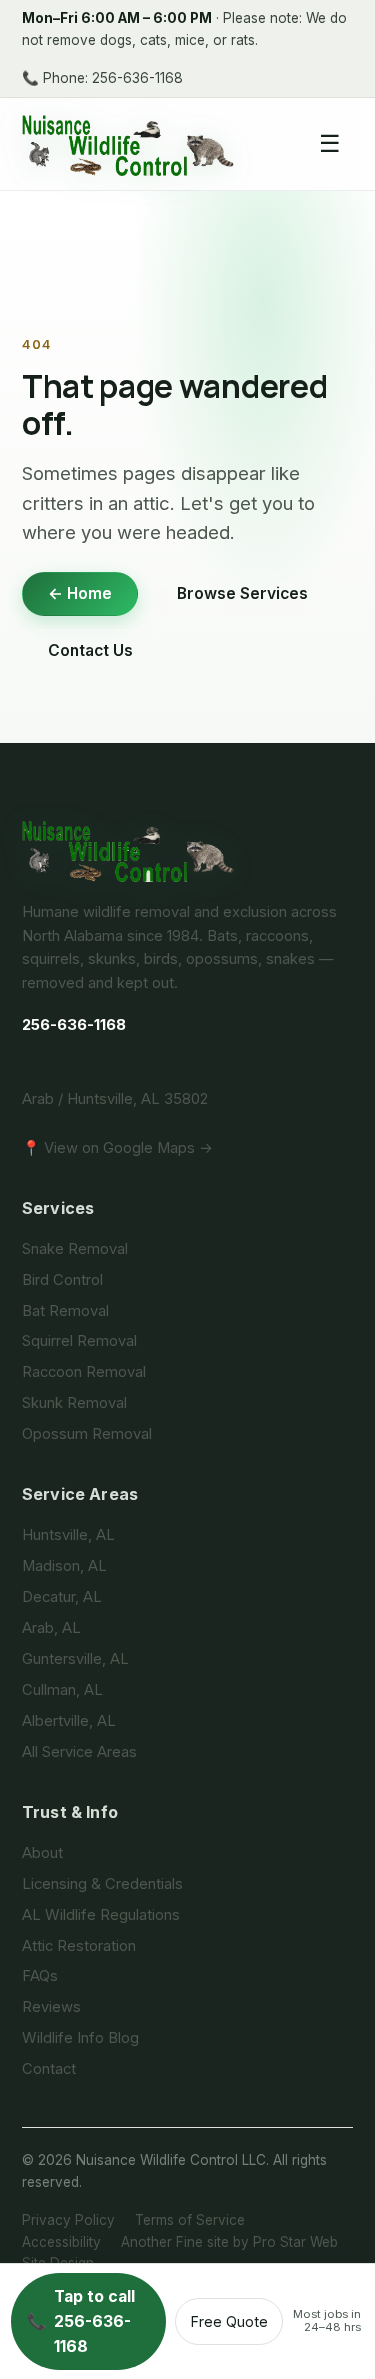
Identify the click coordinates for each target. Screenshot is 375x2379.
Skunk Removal (74, 1403)
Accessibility (61, 2242)
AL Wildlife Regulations (101, 1915)
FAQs (40, 1976)
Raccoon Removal (84, 1372)
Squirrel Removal (79, 1341)
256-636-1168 (74, 1025)
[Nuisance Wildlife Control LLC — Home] (128, 144)
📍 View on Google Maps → (117, 1148)
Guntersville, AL (75, 1659)
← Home (80, 593)
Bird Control (62, 1280)
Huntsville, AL (68, 1535)
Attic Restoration (79, 1946)
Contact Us (90, 650)
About (42, 1853)
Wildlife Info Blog (80, 2038)
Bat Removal (65, 1311)
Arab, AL (51, 1628)
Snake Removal (75, 1249)
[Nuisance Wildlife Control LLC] (187, 849)
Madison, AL (64, 1566)
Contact (49, 2069)
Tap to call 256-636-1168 (80, 2321)
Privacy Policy (68, 2220)
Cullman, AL (62, 1690)
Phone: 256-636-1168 (102, 78)
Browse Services (242, 593)
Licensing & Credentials (102, 1884)
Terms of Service (190, 2220)
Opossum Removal (87, 1434)
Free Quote (229, 2321)
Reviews (51, 2007)
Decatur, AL (62, 1597)
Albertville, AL (69, 1721)
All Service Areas (79, 1752)
